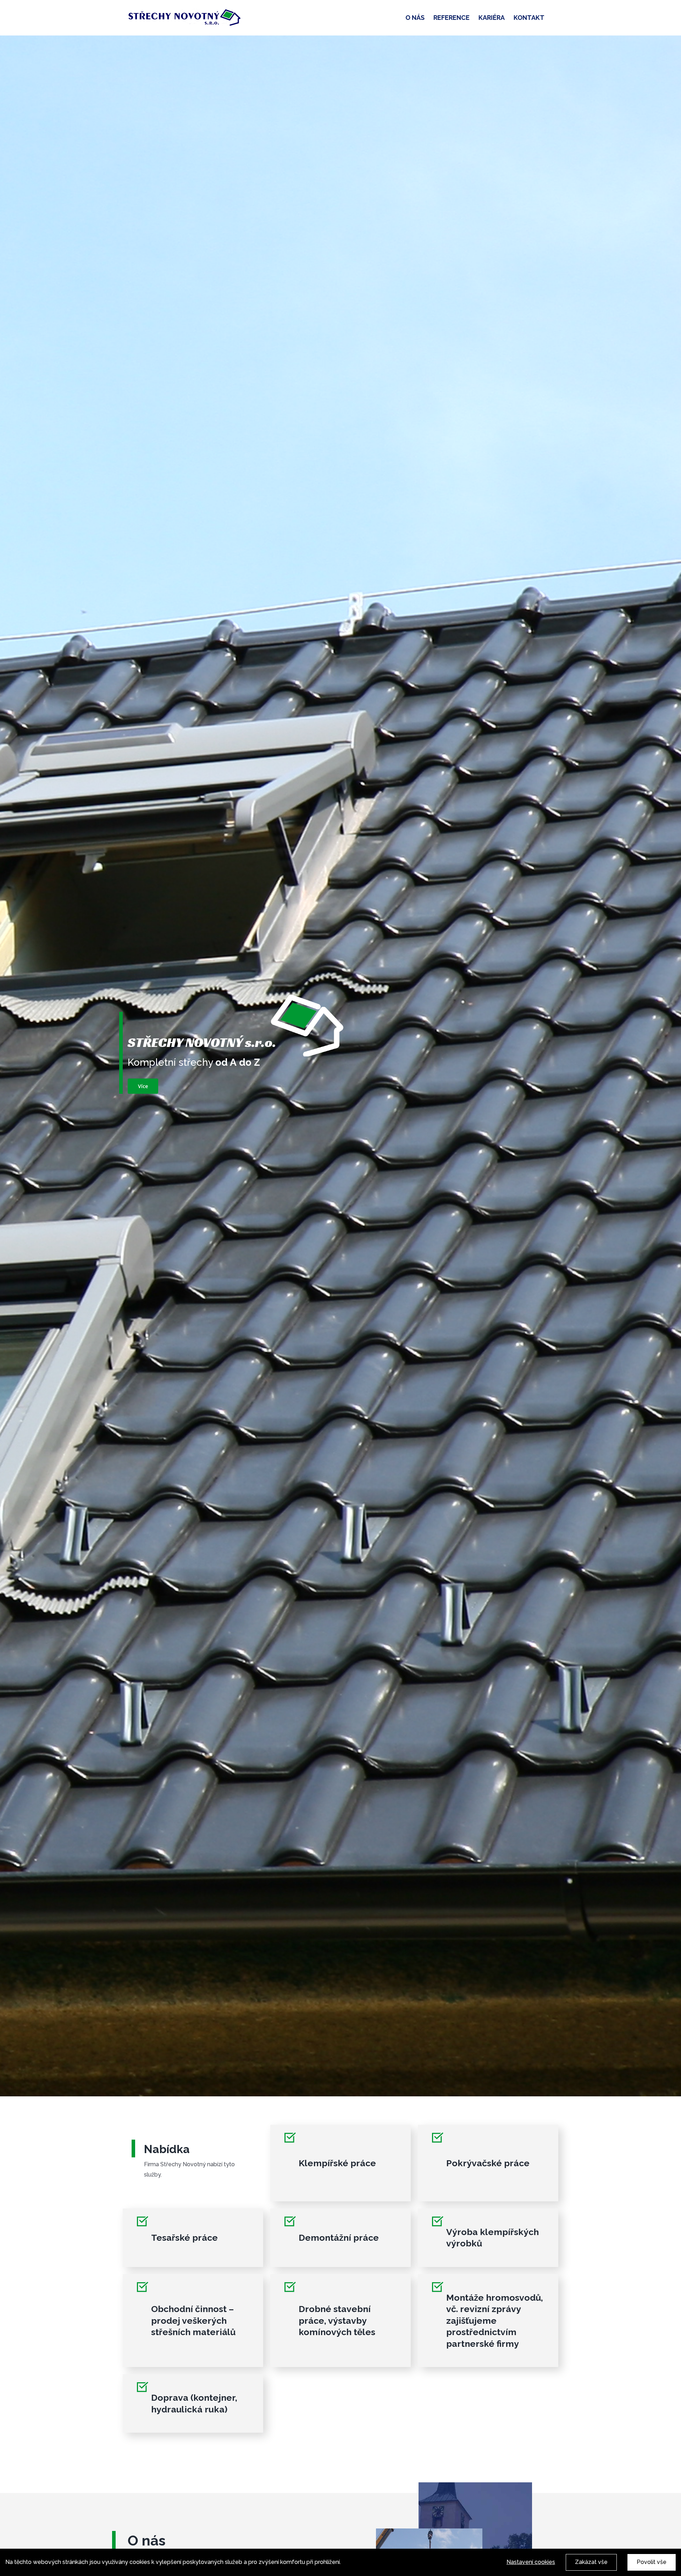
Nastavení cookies (531, 2562)
